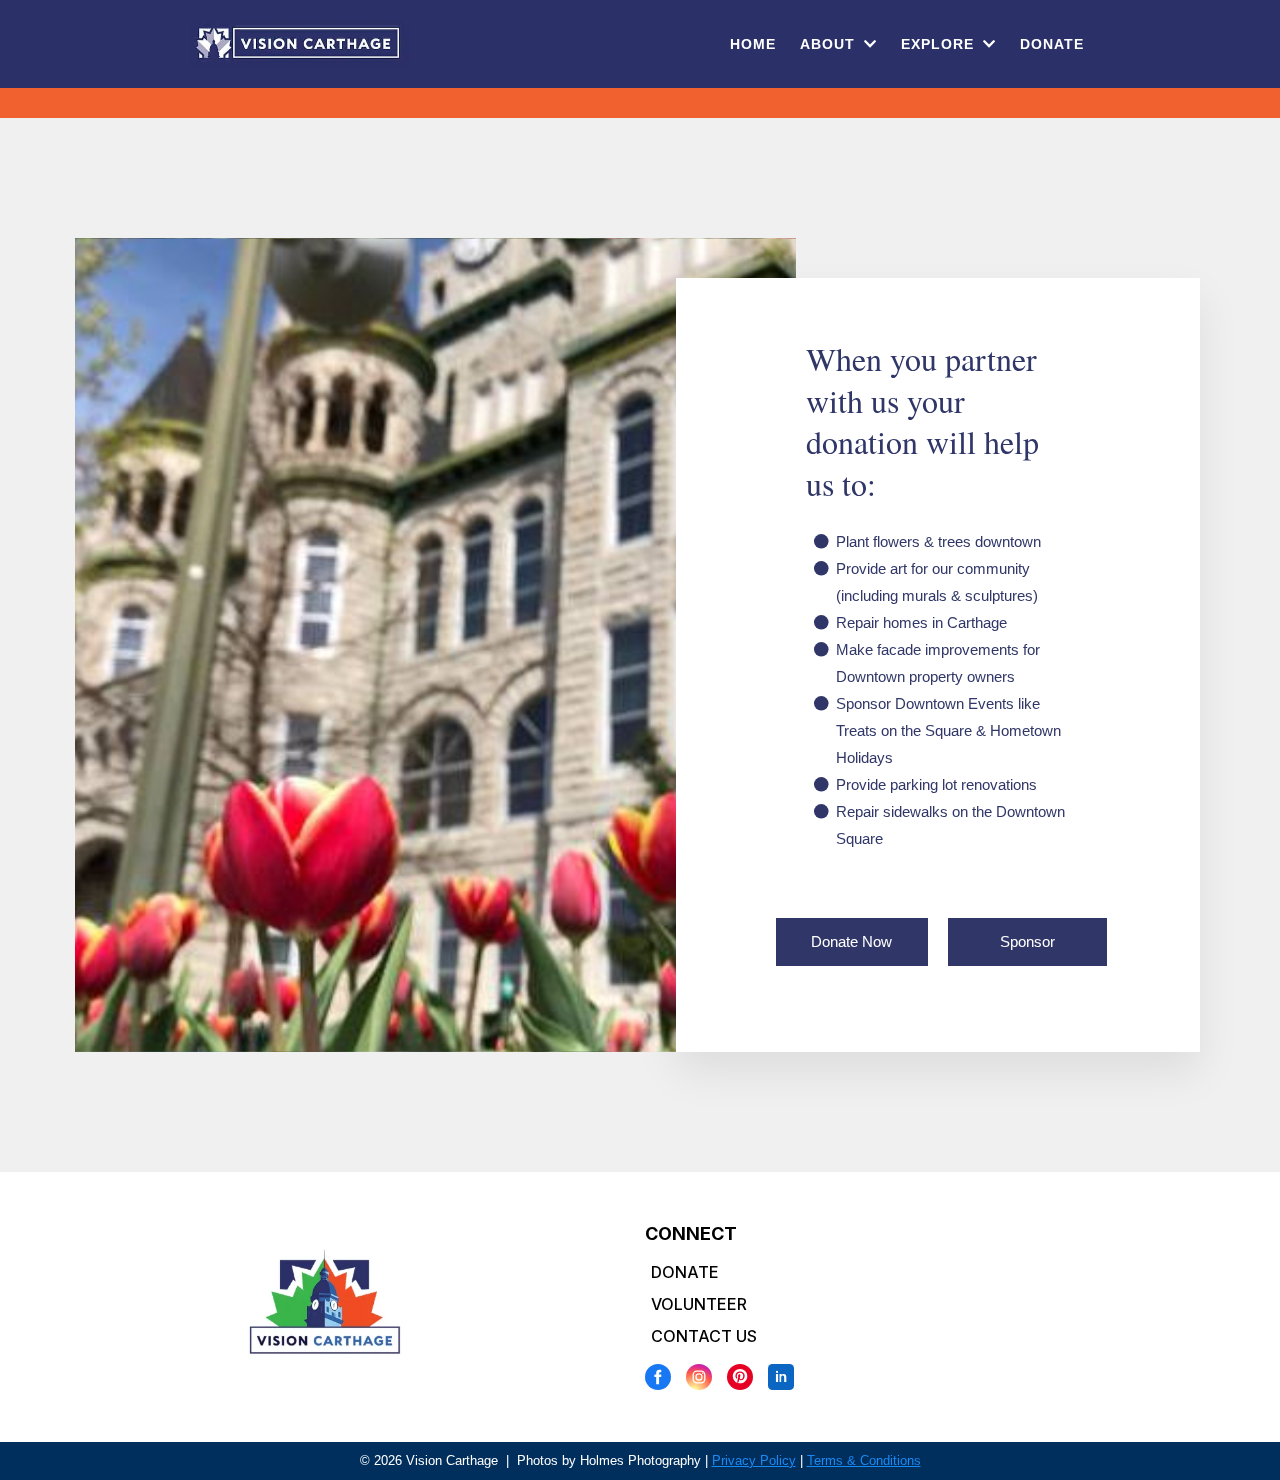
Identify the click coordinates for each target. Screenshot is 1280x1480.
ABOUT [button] (830, 44)
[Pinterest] (740, 1377)
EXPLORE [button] (940, 44)
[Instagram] (699, 1377)
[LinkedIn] (781, 1377)
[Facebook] (658, 1377)
